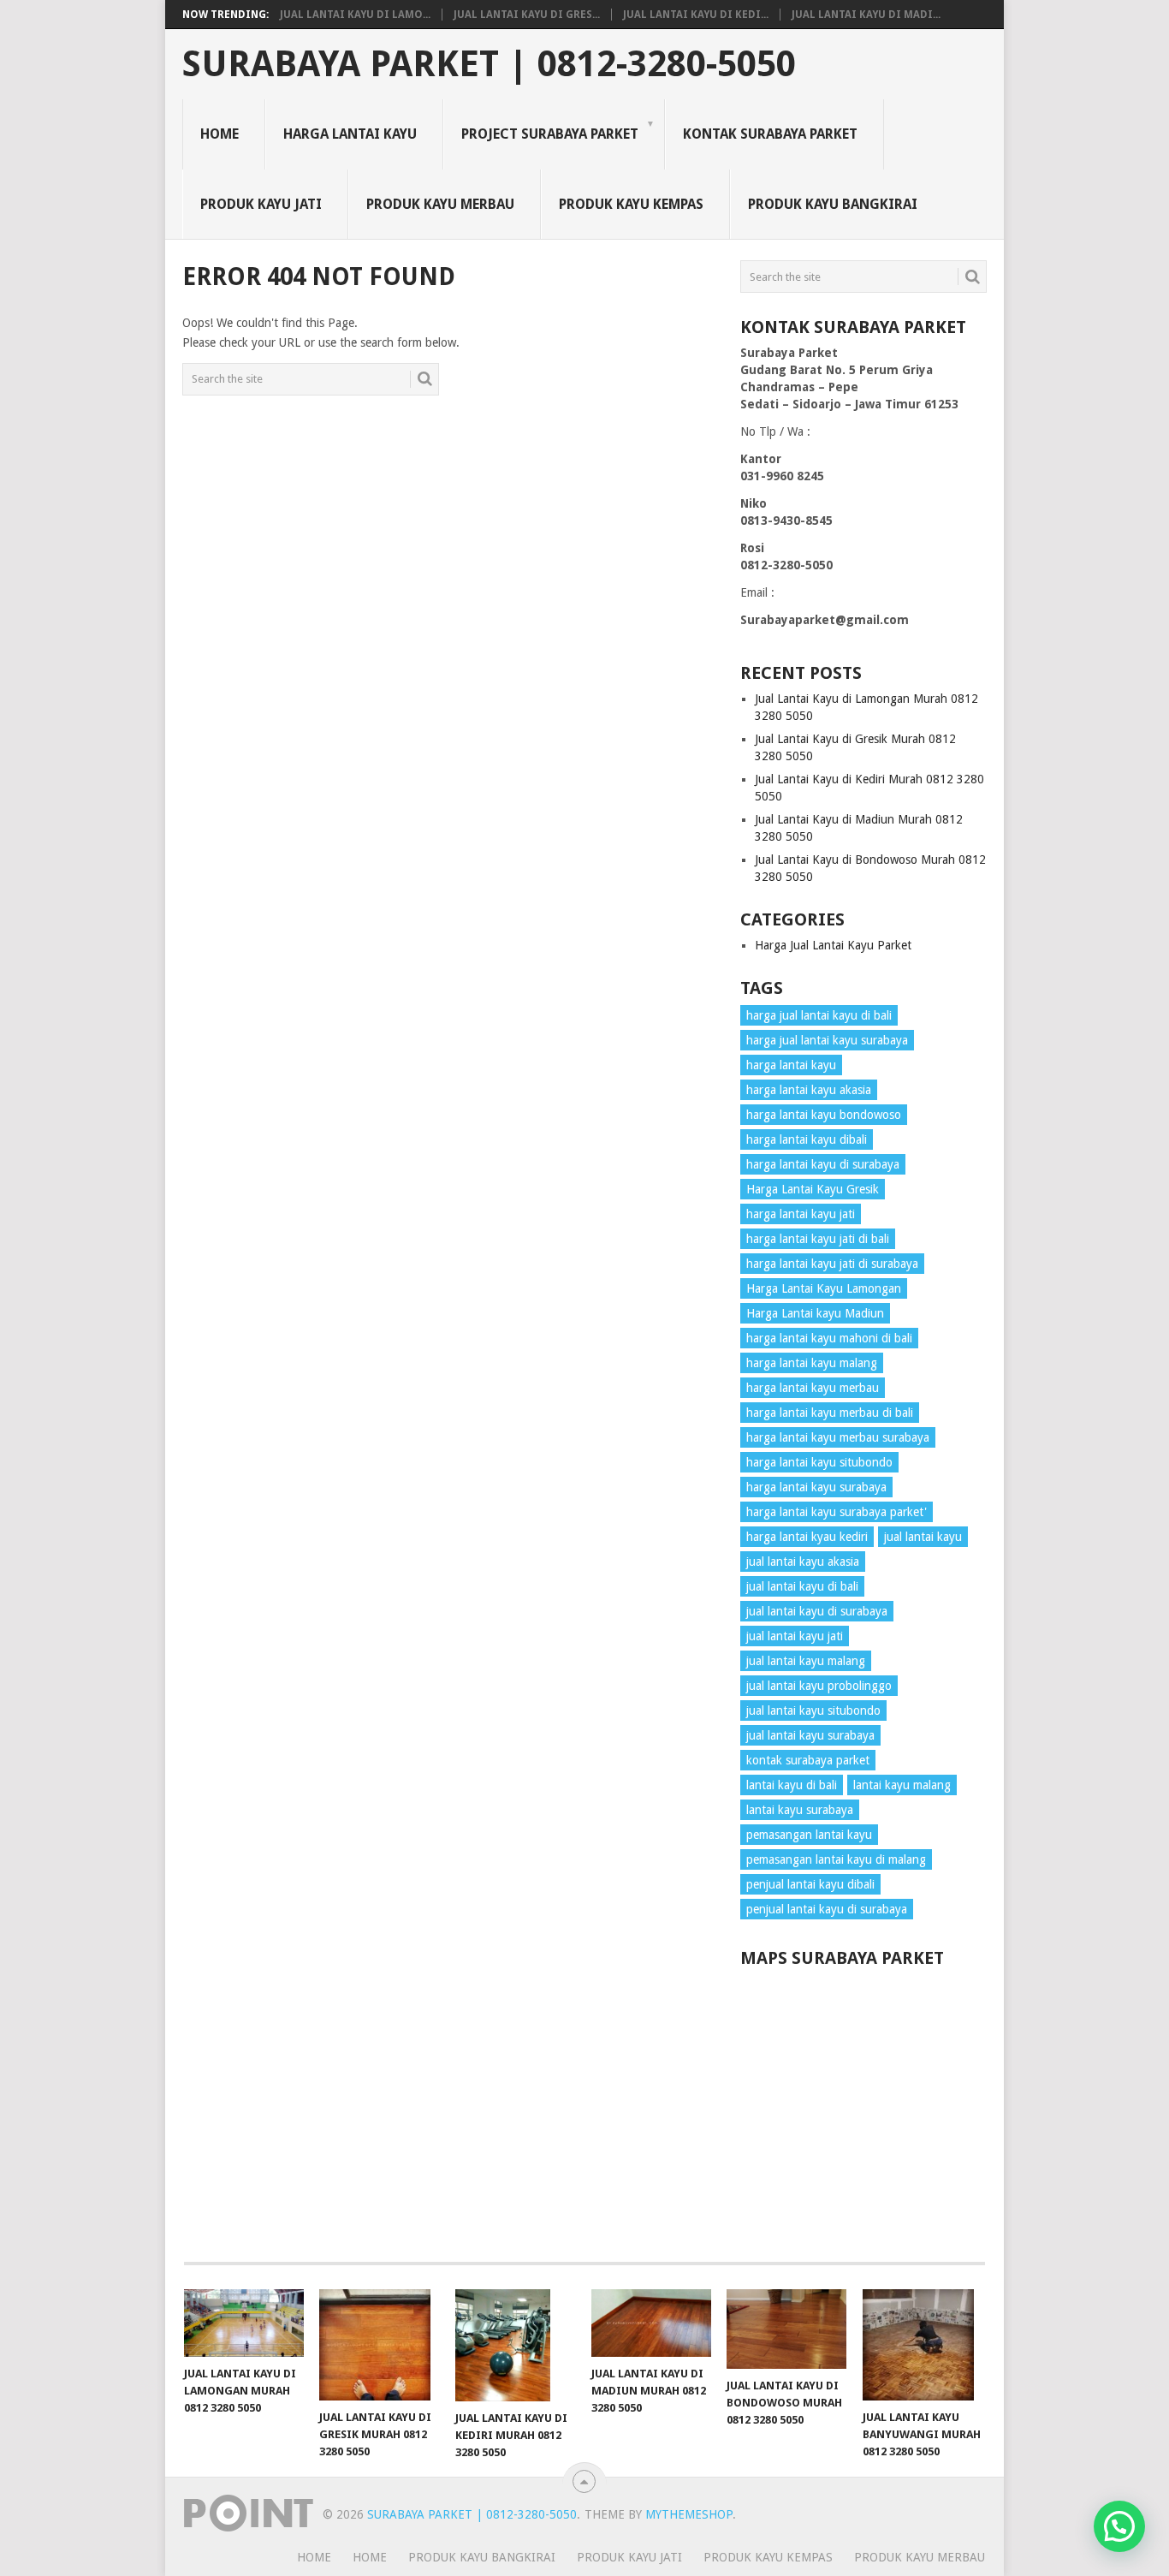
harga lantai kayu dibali (807, 1139)
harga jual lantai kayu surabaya (827, 1040)
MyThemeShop (689, 2514)
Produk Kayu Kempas (631, 204)
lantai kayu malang (902, 1785)
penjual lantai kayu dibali (810, 1884)
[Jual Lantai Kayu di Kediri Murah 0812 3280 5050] (515, 2345)
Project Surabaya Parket (550, 134)
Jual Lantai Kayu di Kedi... (696, 15)
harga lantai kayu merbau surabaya (838, 1437)
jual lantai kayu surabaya (810, 1735)
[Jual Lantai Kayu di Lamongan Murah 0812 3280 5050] (244, 2323)
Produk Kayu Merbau (440, 204)
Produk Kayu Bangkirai (833, 204)
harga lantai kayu (791, 1065)
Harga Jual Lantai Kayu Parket (833, 945)
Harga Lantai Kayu (350, 134)
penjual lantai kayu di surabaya (827, 1909)
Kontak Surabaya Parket (770, 134)
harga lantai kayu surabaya (816, 1487)
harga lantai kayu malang (812, 1363)
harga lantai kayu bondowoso (824, 1115)
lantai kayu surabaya (800, 1810)
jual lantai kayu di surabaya (817, 1611)
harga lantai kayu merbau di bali (830, 1413)
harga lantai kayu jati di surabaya (832, 1264)
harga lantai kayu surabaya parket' (837, 1512)
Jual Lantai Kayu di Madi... (866, 15)
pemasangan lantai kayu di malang (836, 1859)
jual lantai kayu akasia (803, 1562)
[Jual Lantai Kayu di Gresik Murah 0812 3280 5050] (379, 2345)
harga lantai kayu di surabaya (823, 1164)
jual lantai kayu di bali (802, 1586)
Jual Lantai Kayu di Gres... (527, 15)
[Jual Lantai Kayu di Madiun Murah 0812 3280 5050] (651, 2323)
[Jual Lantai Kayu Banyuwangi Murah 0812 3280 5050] (923, 2345)
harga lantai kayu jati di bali (818, 1239)
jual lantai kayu (923, 1537)
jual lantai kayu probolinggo (819, 1686)
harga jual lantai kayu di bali (819, 1015)
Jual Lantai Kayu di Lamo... (355, 15)
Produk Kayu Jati (261, 204)
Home (220, 134)
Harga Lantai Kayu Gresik (813, 1189)
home (314, 2557)
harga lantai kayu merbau (813, 1388)
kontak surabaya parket (808, 1760)
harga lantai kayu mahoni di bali (829, 1338)
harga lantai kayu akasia (809, 1090)
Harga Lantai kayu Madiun (815, 1313)
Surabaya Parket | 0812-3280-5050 (489, 64)
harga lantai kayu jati (801, 1214)
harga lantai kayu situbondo (819, 1462)
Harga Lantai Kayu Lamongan (824, 1288)
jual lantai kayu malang (806, 1661)
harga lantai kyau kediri (807, 1537)
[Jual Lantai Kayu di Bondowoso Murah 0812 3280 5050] (786, 2329)
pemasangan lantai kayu (809, 1835)
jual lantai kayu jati (795, 1636)
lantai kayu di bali (792, 1785)
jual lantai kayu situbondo (813, 1710)
